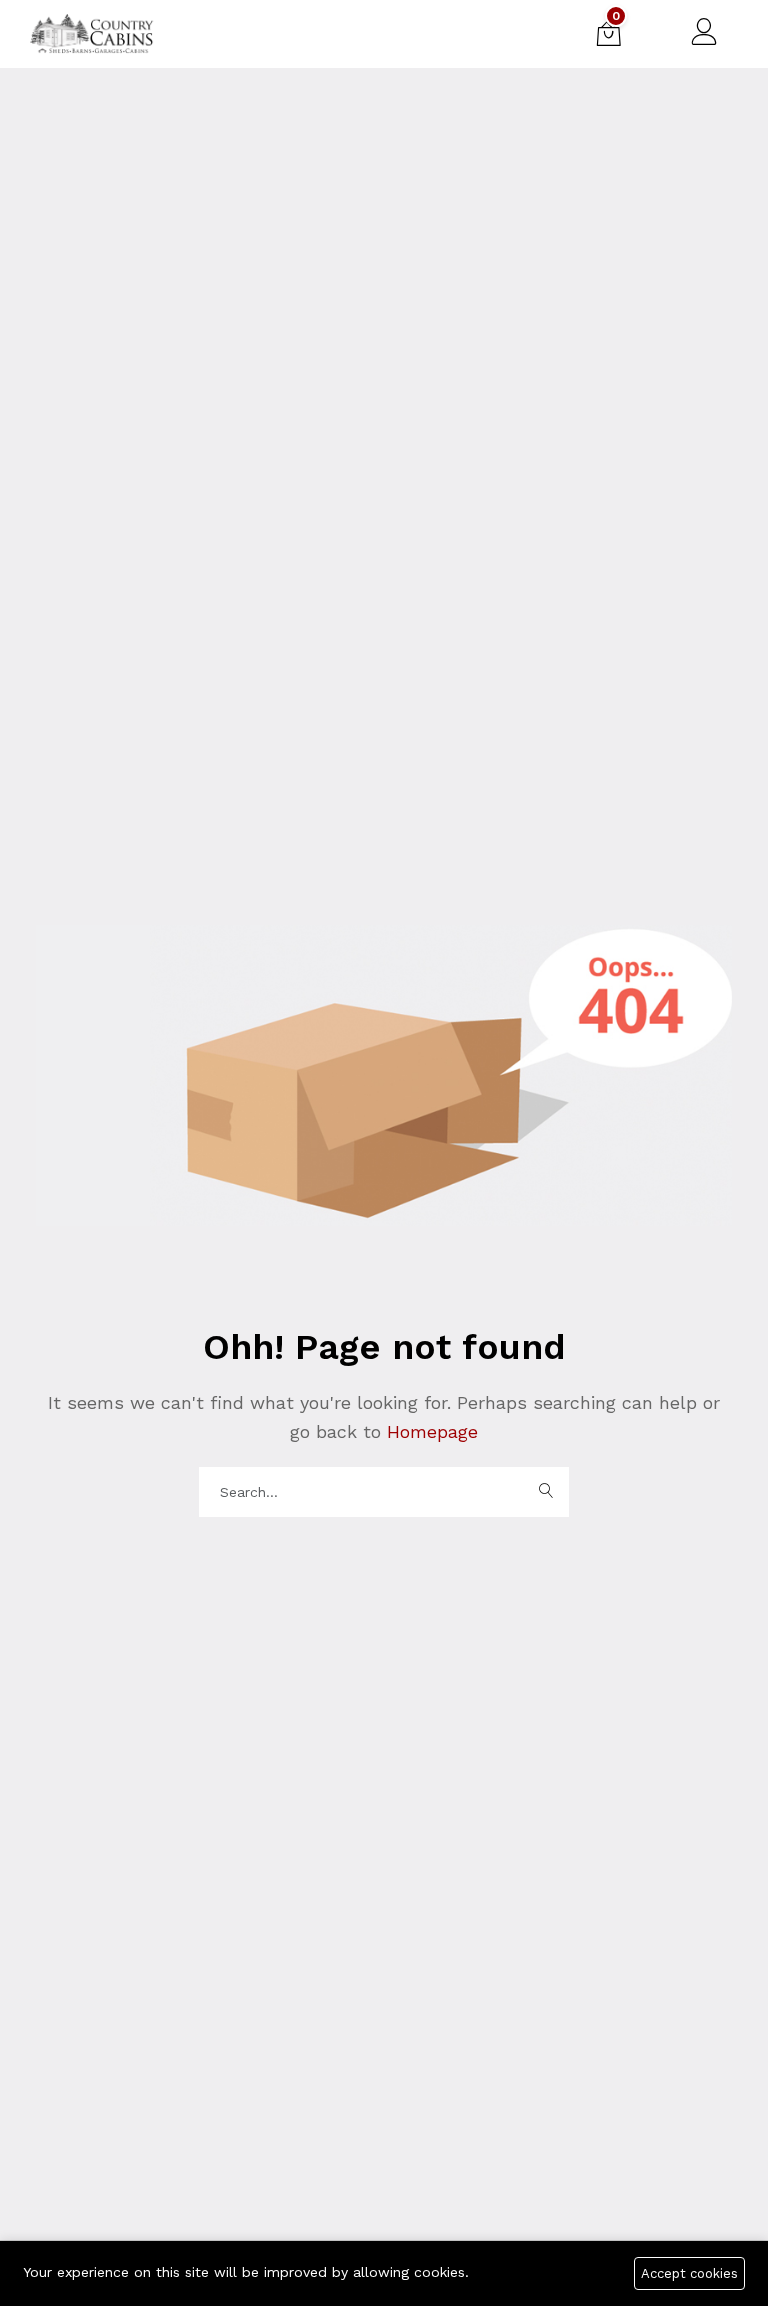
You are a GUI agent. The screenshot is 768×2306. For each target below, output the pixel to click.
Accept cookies (689, 2273)
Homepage (429, 1431)
